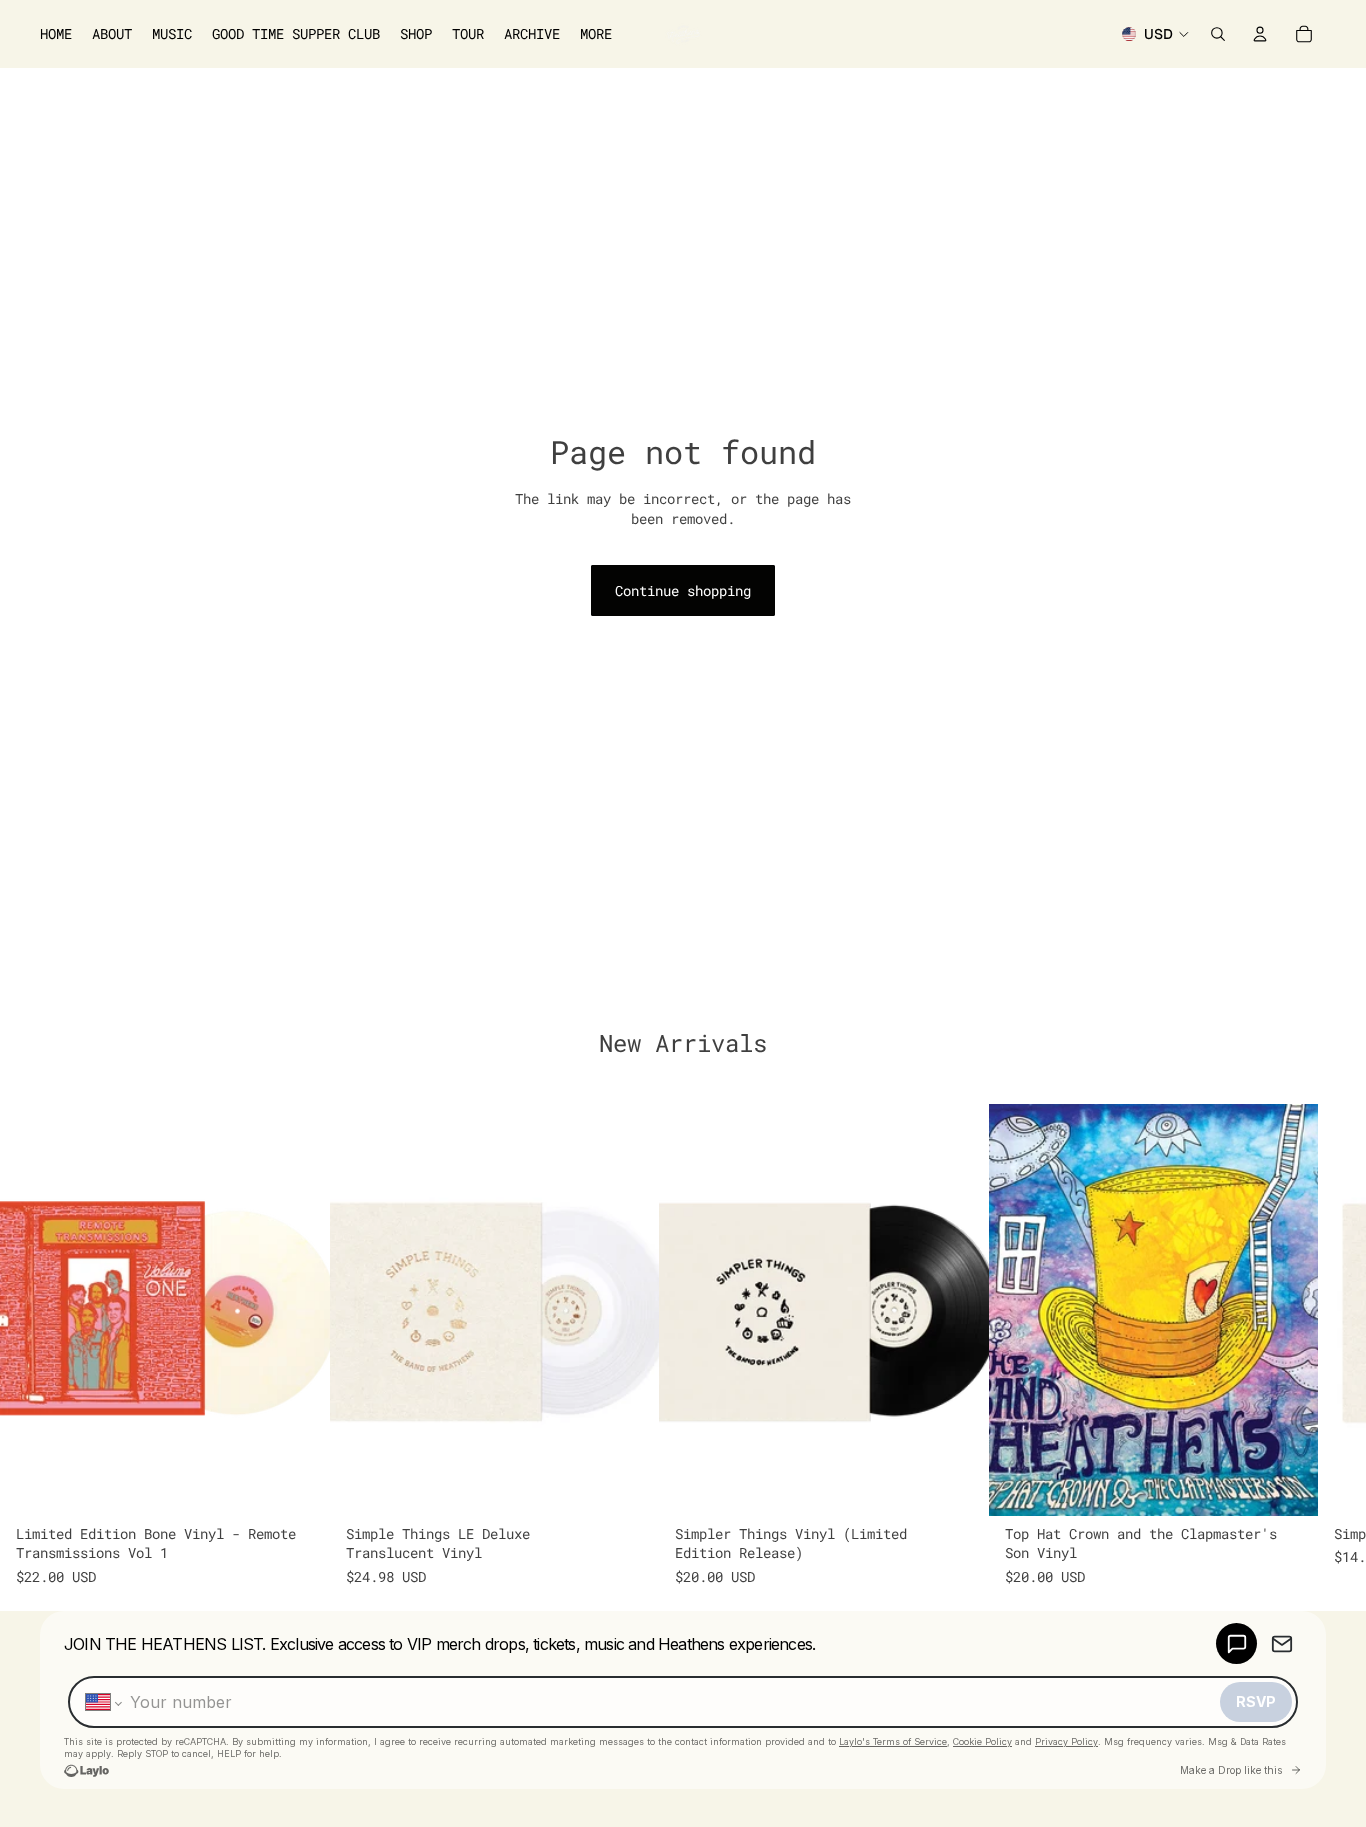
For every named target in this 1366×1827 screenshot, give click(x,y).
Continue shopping (683, 590)
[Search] (1218, 34)
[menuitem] (596, 34)
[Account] (1260, 34)
